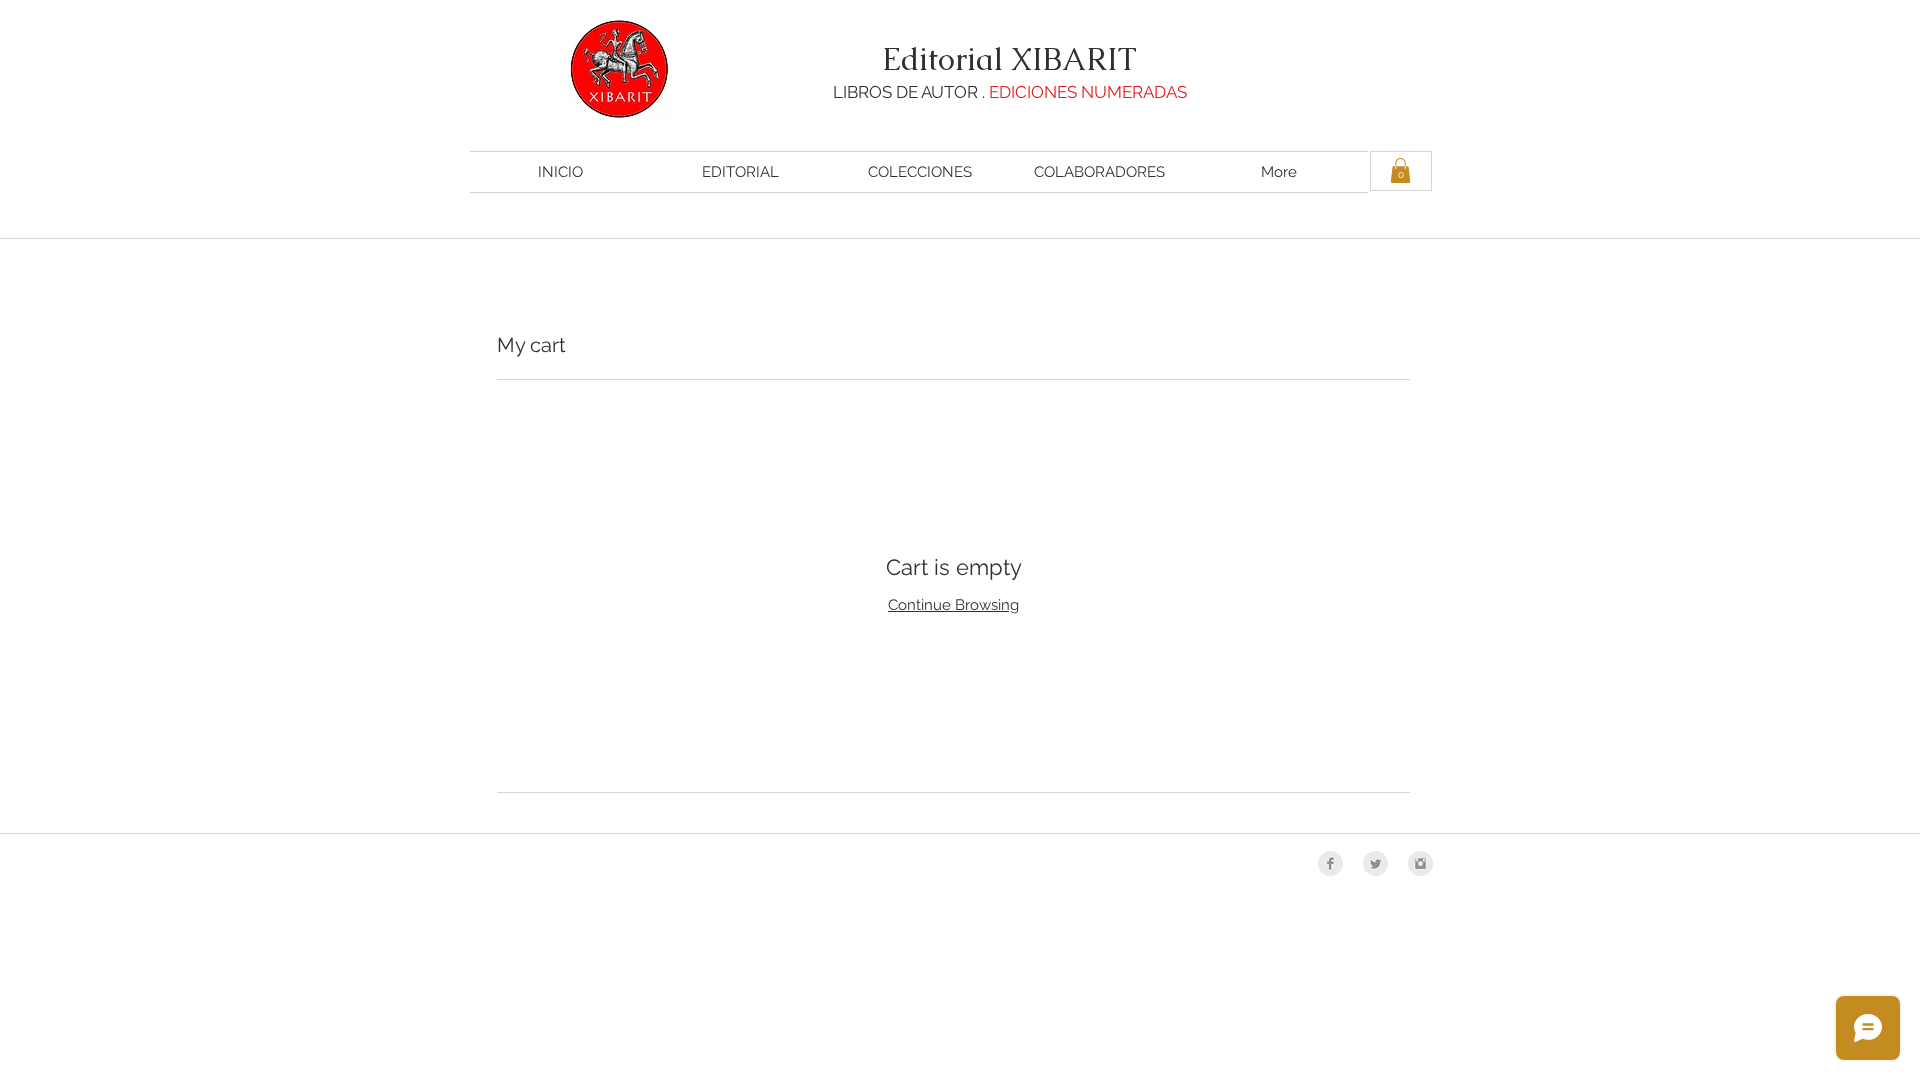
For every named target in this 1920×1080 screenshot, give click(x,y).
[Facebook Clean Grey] (1330, 863)
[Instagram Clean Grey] (1420, 863)
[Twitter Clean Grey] (1375, 863)
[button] (1400, 170)
